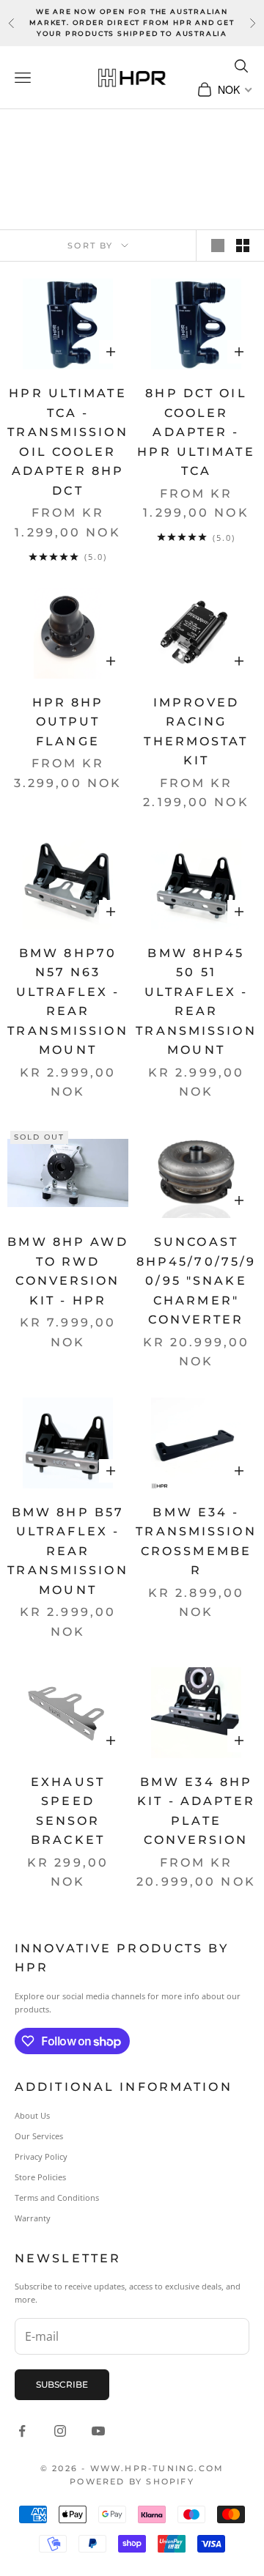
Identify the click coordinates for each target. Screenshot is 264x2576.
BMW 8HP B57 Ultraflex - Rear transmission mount (67, 1551)
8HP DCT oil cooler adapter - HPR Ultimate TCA (196, 432)
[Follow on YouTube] (98, 2431)
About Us (32, 2115)
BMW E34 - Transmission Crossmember (196, 1542)
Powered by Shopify (132, 2481)
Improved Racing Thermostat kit (196, 732)
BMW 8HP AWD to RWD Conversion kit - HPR (67, 1271)
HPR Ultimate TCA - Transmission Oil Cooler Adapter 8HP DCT (67, 442)
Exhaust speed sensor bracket (68, 1811)
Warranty (33, 2218)
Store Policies (40, 2177)
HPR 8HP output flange (68, 722)
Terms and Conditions (57, 2197)
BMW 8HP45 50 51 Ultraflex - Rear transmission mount (196, 1002)
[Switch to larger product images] (218, 246)
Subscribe (62, 2384)
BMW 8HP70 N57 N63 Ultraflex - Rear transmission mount (67, 1002)
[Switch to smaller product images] (243, 246)
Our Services (39, 2136)
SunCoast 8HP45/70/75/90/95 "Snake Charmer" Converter (197, 1281)
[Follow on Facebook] (22, 2431)
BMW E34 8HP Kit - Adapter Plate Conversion (196, 1811)
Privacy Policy (41, 2156)
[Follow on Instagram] (60, 2431)
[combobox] (234, 89)
